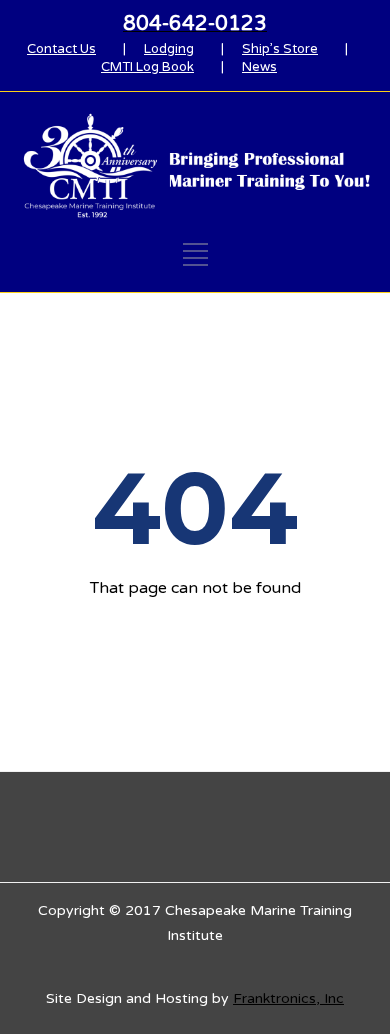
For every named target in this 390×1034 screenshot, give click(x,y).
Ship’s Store (280, 49)
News (259, 67)
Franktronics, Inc (288, 998)
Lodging (169, 49)
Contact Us (61, 49)
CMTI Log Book (147, 67)
